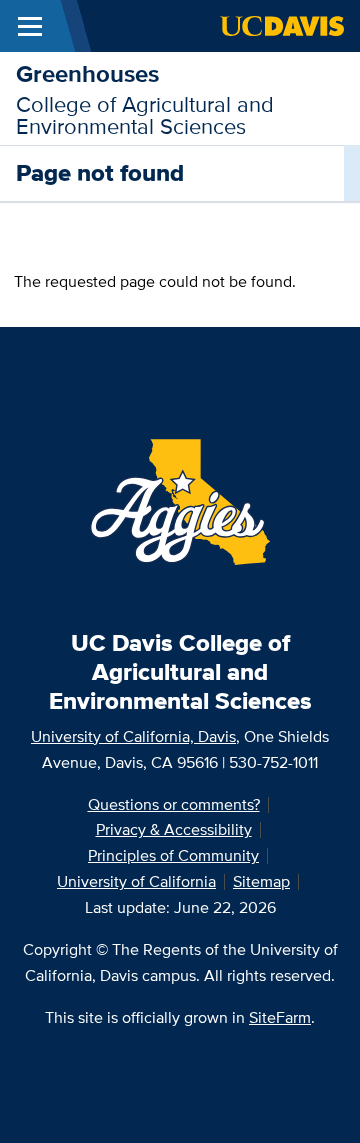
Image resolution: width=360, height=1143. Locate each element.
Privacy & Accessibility (174, 829)
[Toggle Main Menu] (30, 26)
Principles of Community (173, 855)
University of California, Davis (133, 736)
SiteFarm (280, 1017)
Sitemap (261, 881)
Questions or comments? (174, 804)
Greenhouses (87, 73)
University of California (136, 881)
